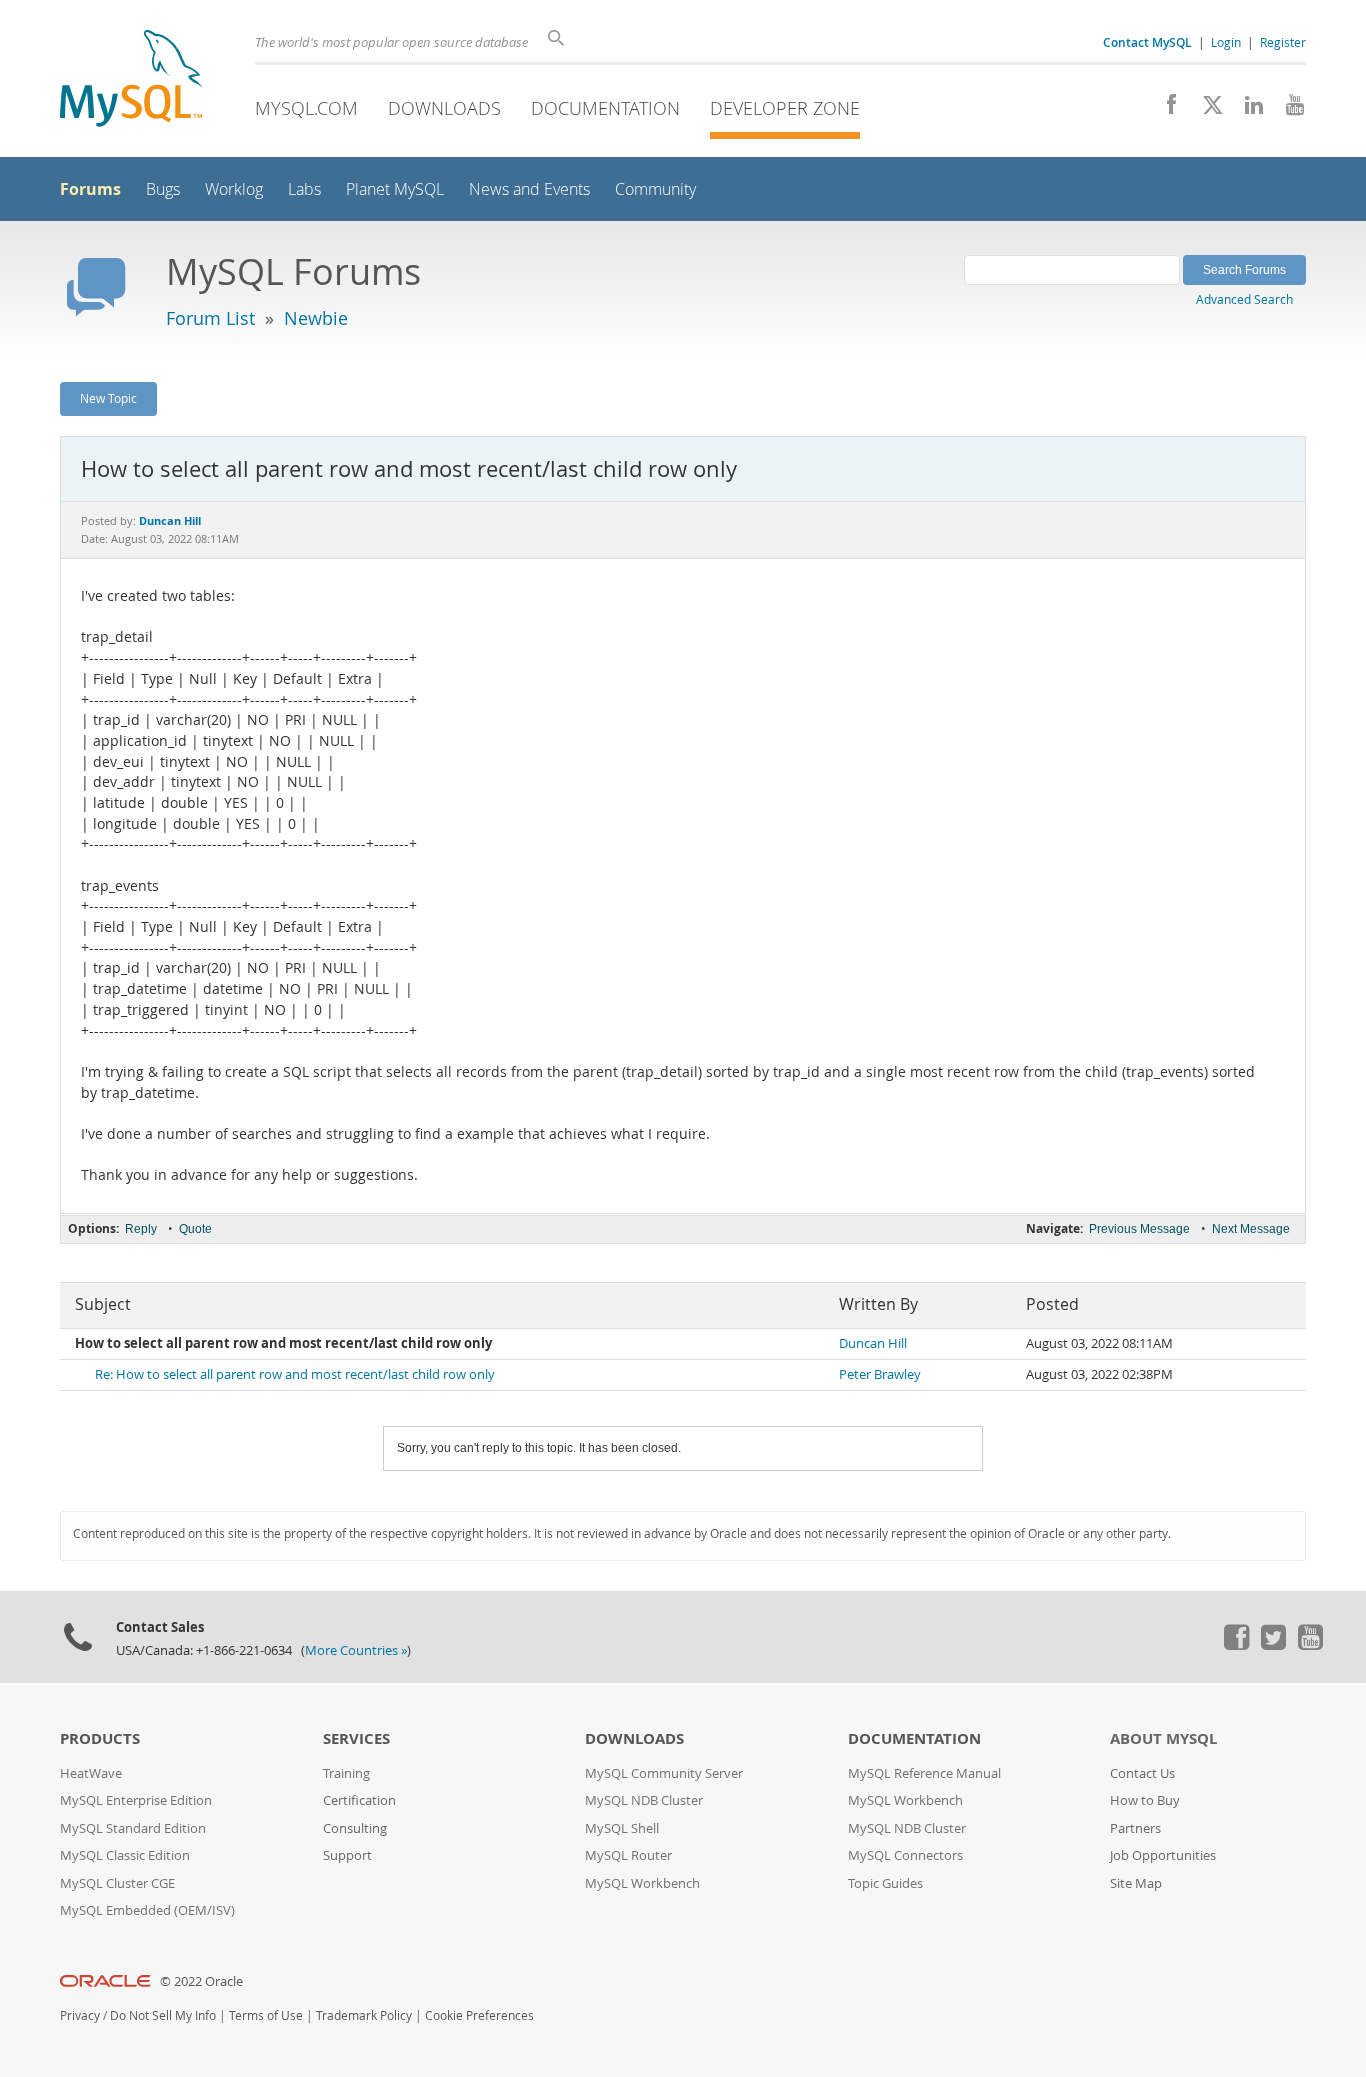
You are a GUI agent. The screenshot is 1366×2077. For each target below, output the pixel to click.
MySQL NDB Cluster (644, 1800)
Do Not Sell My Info (163, 2015)
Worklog (234, 189)
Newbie (316, 318)
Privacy (80, 2015)
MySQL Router (628, 1855)
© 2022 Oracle (201, 1981)
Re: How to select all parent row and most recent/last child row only (295, 1374)
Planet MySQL (395, 189)
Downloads (444, 108)
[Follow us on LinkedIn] (1246, 110)
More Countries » (356, 1650)
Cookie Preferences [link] (479, 2015)
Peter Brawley (880, 1374)
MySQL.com (306, 108)
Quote (195, 1229)
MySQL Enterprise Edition (136, 1800)
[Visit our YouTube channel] (1287, 110)
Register (1283, 42)
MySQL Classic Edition (125, 1855)
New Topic (108, 398)
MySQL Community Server (664, 1773)
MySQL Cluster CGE (117, 1883)
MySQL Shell (622, 1828)
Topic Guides (885, 1883)
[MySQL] (131, 80)
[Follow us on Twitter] (1273, 1645)
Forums (90, 189)
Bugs (163, 189)
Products (100, 1738)
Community (655, 189)
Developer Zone (785, 108)
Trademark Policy (364, 2015)
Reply (141, 1229)
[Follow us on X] (1205, 110)
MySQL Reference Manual (924, 1773)
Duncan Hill (873, 1343)
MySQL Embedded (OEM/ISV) (147, 1910)
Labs (304, 189)
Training (346, 1773)
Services (356, 1738)
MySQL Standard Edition (133, 1828)
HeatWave (91, 1773)
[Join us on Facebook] (1164, 110)
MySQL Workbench (642, 1883)
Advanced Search (1244, 299)
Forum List (210, 318)
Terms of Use (266, 2015)
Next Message (1251, 1229)
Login (1226, 42)
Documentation (605, 108)
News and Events (529, 189)
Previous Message (1139, 1229)
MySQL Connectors (905, 1855)
